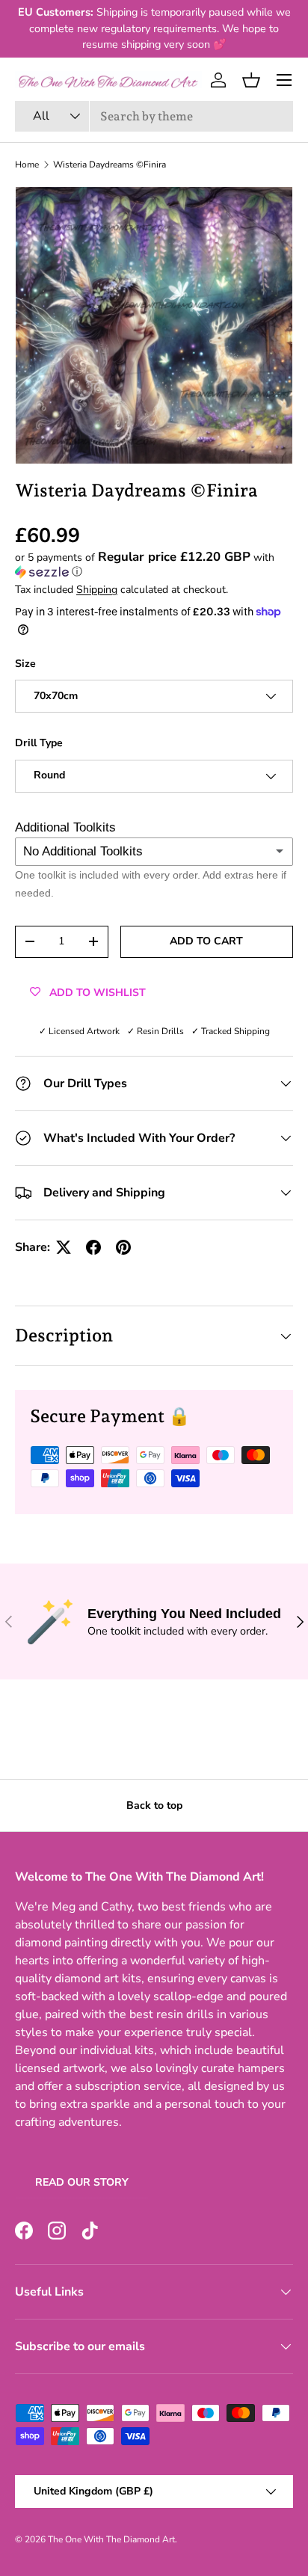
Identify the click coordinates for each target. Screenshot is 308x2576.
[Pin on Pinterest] (123, 1247)
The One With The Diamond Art (111, 2539)
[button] (251, 80)
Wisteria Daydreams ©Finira (110, 165)
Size (25, 664)
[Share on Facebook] (93, 1247)
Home (27, 165)
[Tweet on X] (64, 1247)
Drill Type (39, 743)
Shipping (97, 590)
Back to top (154, 1805)
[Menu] (284, 80)
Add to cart (206, 941)
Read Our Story (82, 2182)
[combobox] (154, 116)
